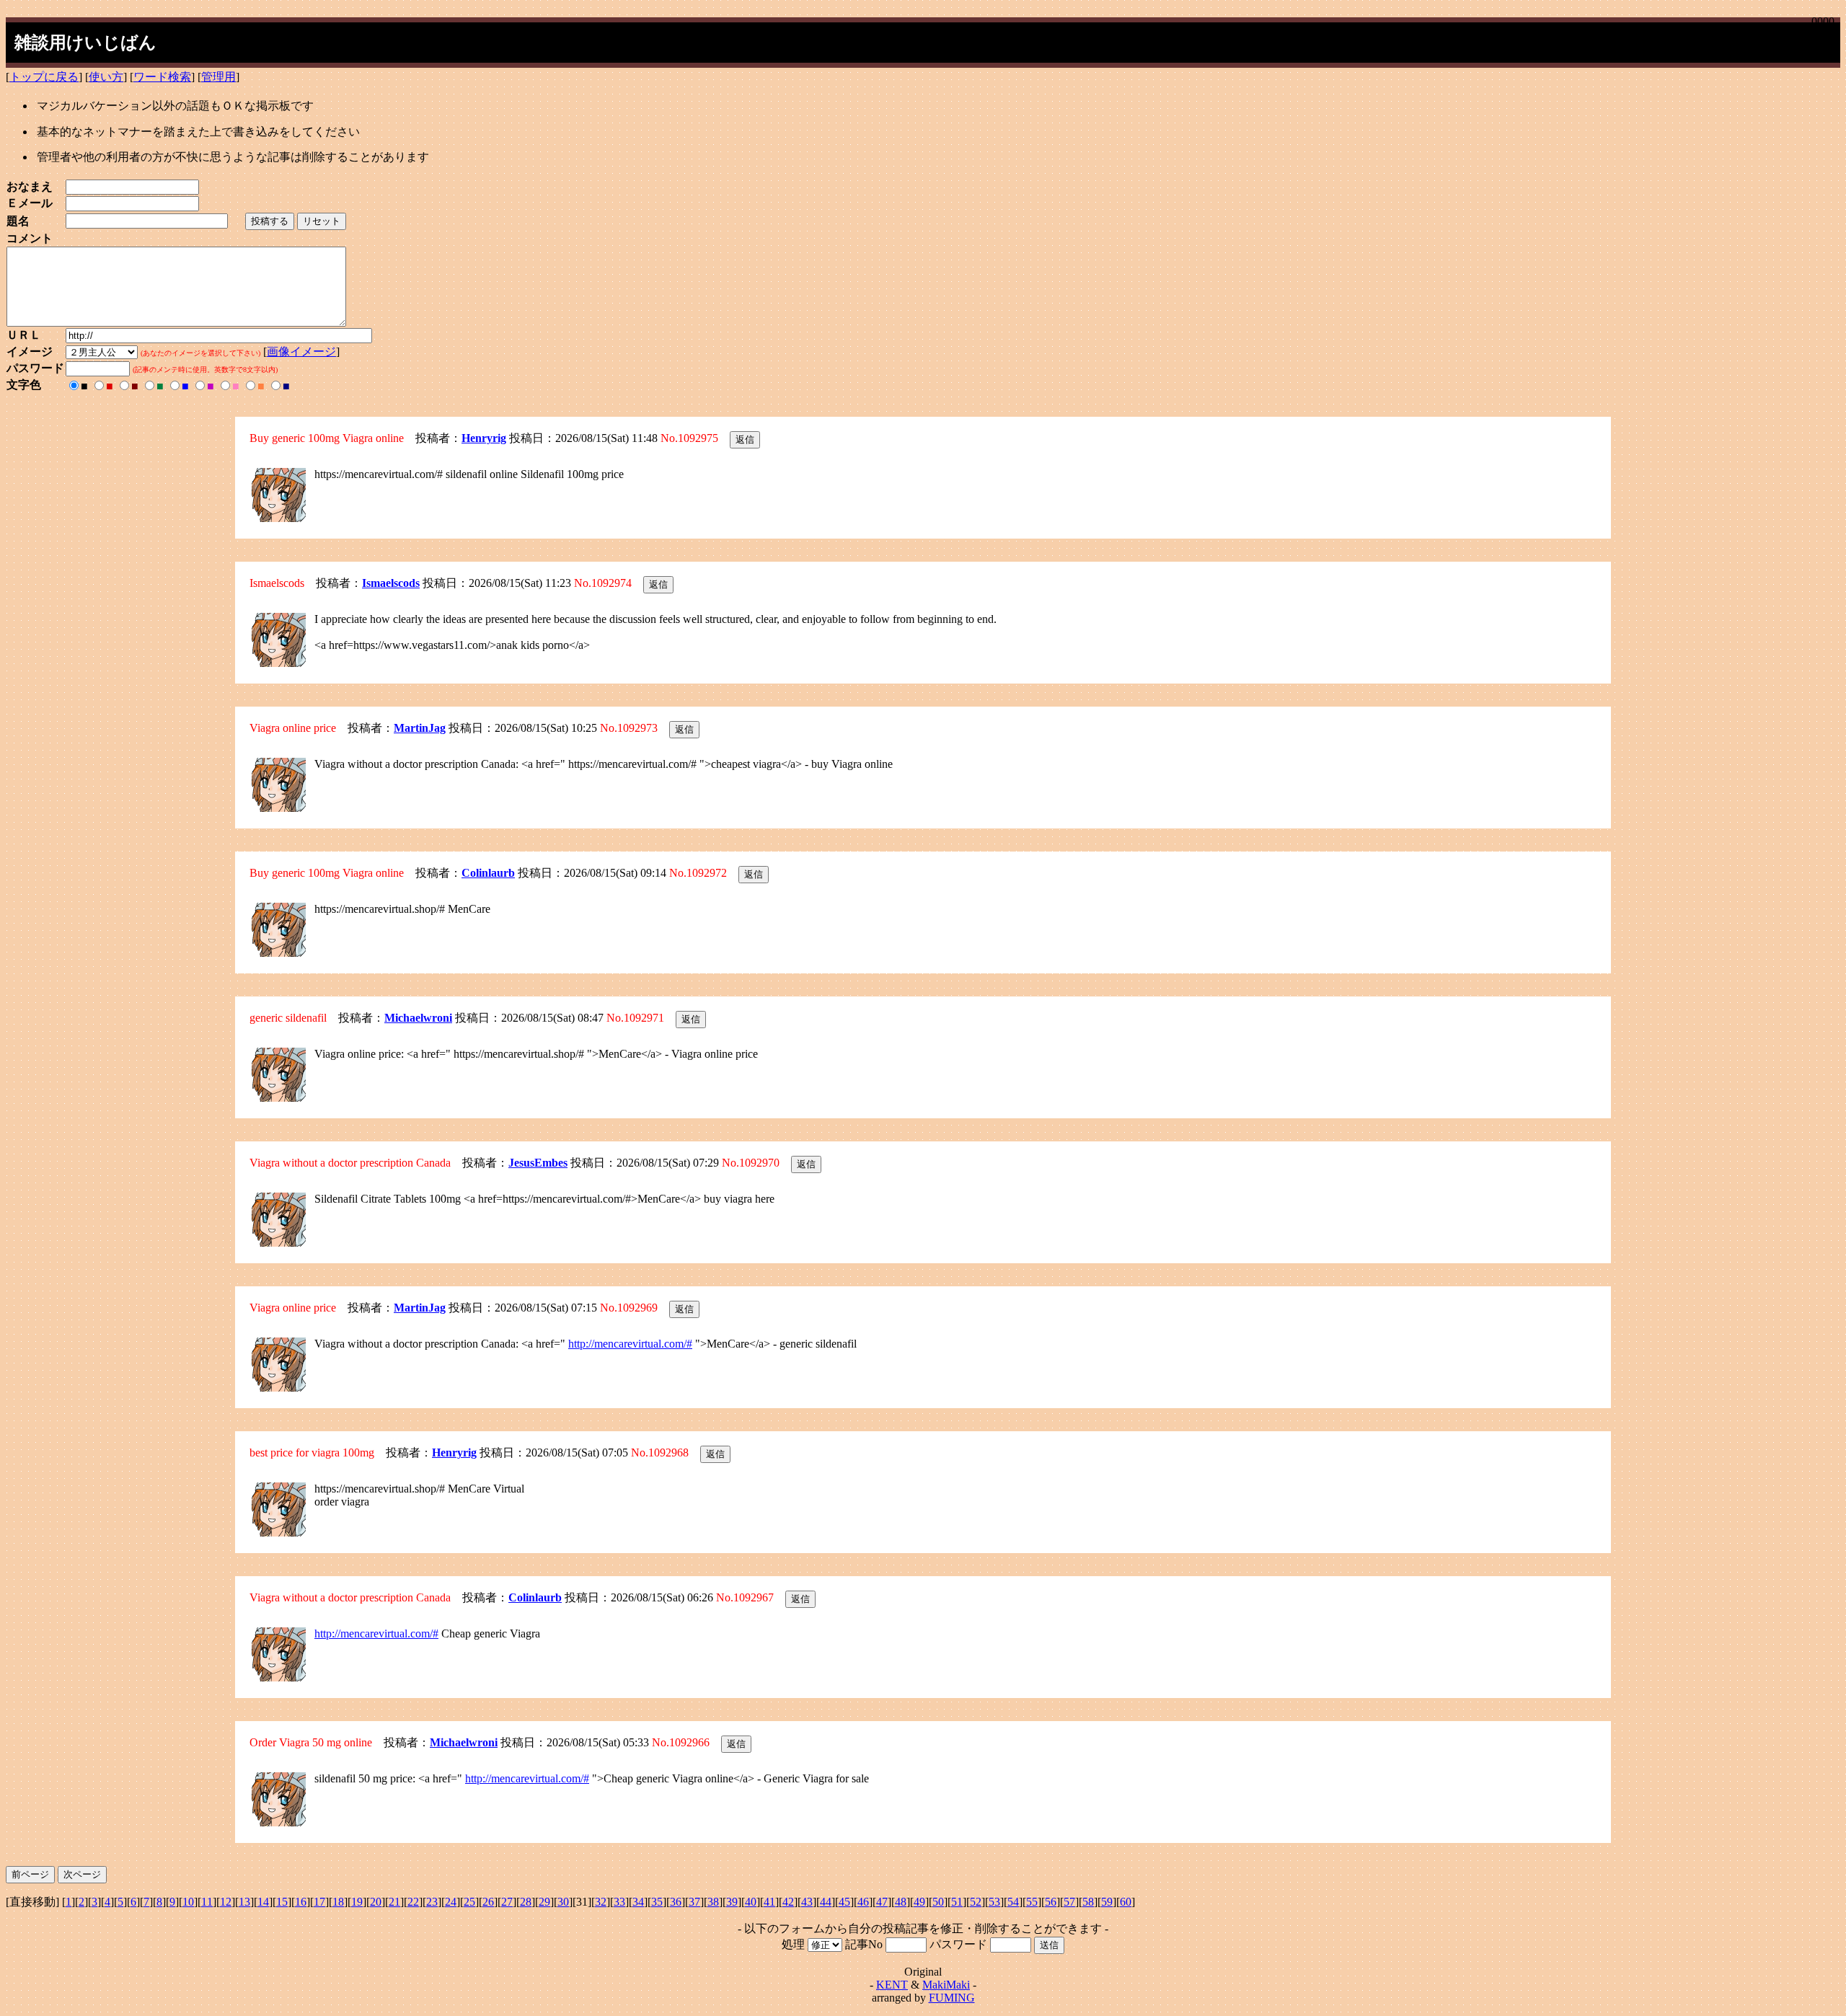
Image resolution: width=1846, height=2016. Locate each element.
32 (601, 1902)
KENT (892, 1985)
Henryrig (484, 438)
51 (957, 1902)
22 (413, 1902)
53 (994, 1902)
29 (544, 1902)
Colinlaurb (488, 873)
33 (619, 1902)
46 (863, 1902)
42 (788, 1902)
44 (826, 1902)
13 (244, 1902)
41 (769, 1902)
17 (319, 1902)
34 (638, 1902)
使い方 (106, 77)
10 (188, 1902)
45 (844, 1902)
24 (451, 1902)
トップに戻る (44, 77)
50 (938, 1902)
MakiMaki (946, 1985)
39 (732, 1902)
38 (713, 1902)
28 (526, 1902)
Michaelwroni (418, 1018)
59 (1107, 1902)
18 (338, 1902)
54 (1013, 1902)
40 (751, 1902)
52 (976, 1902)
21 (394, 1902)
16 (301, 1902)
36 (676, 1902)
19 (357, 1902)
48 (901, 1902)
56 (1051, 1902)
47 (882, 1902)
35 (657, 1902)
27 (507, 1902)
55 (1032, 1902)
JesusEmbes (538, 1163)
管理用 (218, 77)
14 (263, 1902)
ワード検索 (162, 77)
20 (376, 1902)
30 (563, 1902)
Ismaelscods (391, 583)
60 (1126, 1902)
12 (226, 1902)
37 (694, 1902)
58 (1088, 1902)
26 (488, 1902)
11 (207, 1902)
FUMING (952, 1998)
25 (469, 1902)
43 (807, 1902)
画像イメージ (301, 352)
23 (432, 1902)
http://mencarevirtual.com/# (630, 1344)
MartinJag (420, 728)
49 (919, 1902)
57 (1069, 1902)
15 (282, 1902)
